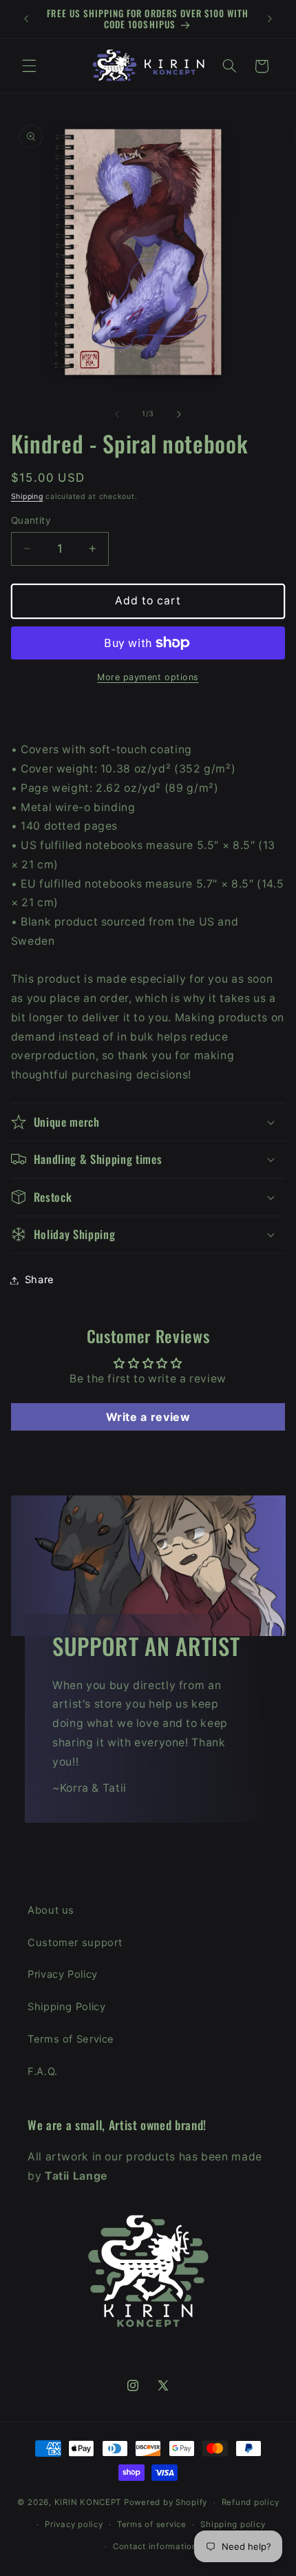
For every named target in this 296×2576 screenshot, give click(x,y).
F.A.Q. (43, 2072)
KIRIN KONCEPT (88, 2502)
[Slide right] (179, 414)
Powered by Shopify (166, 2502)
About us (51, 1910)
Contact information (155, 2546)
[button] (29, 66)
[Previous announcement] (26, 19)
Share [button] (40, 1280)
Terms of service (152, 2524)
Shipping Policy (66, 2007)
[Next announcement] (270, 19)
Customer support (75, 1943)
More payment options (148, 677)
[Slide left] (117, 414)
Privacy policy (74, 2524)
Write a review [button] (148, 1417)
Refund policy (251, 2502)
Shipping (27, 497)
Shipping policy (233, 2524)
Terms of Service (71, 2039)
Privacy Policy (63, 1974)
